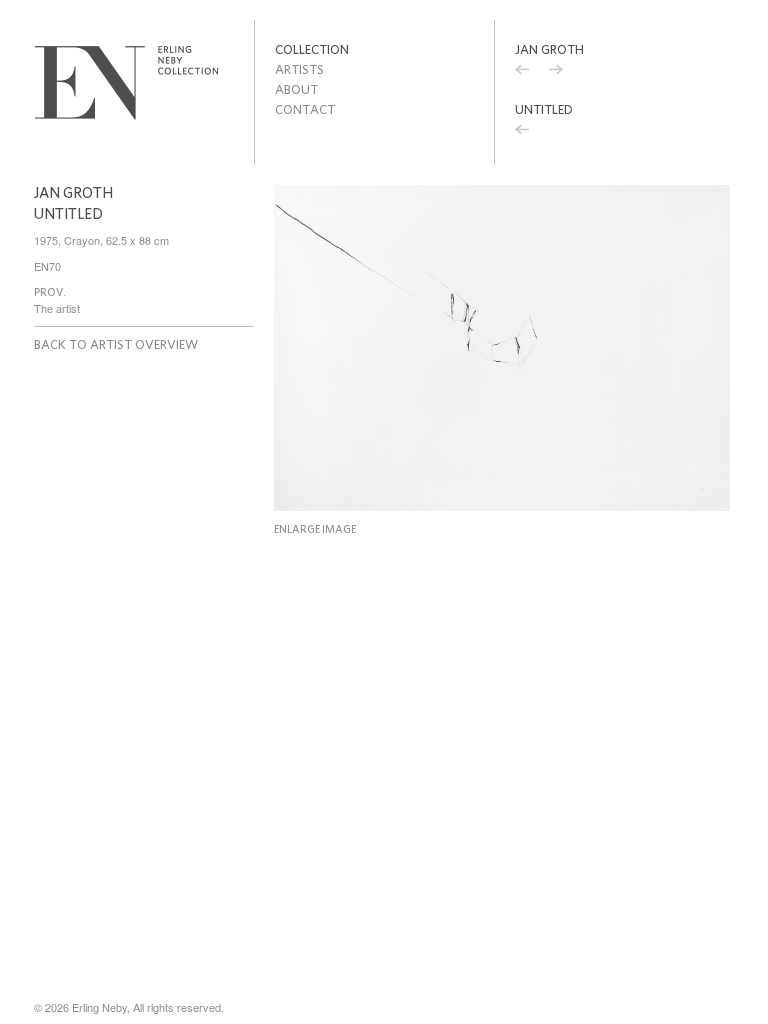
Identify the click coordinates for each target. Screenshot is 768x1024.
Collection (312, 49)
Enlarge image (315, 529)
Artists (299, 69)
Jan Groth (549, 49)
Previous (522, 72)
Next (556, 72)
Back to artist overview (116, 344)
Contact (305, 109)
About (296, 89)
